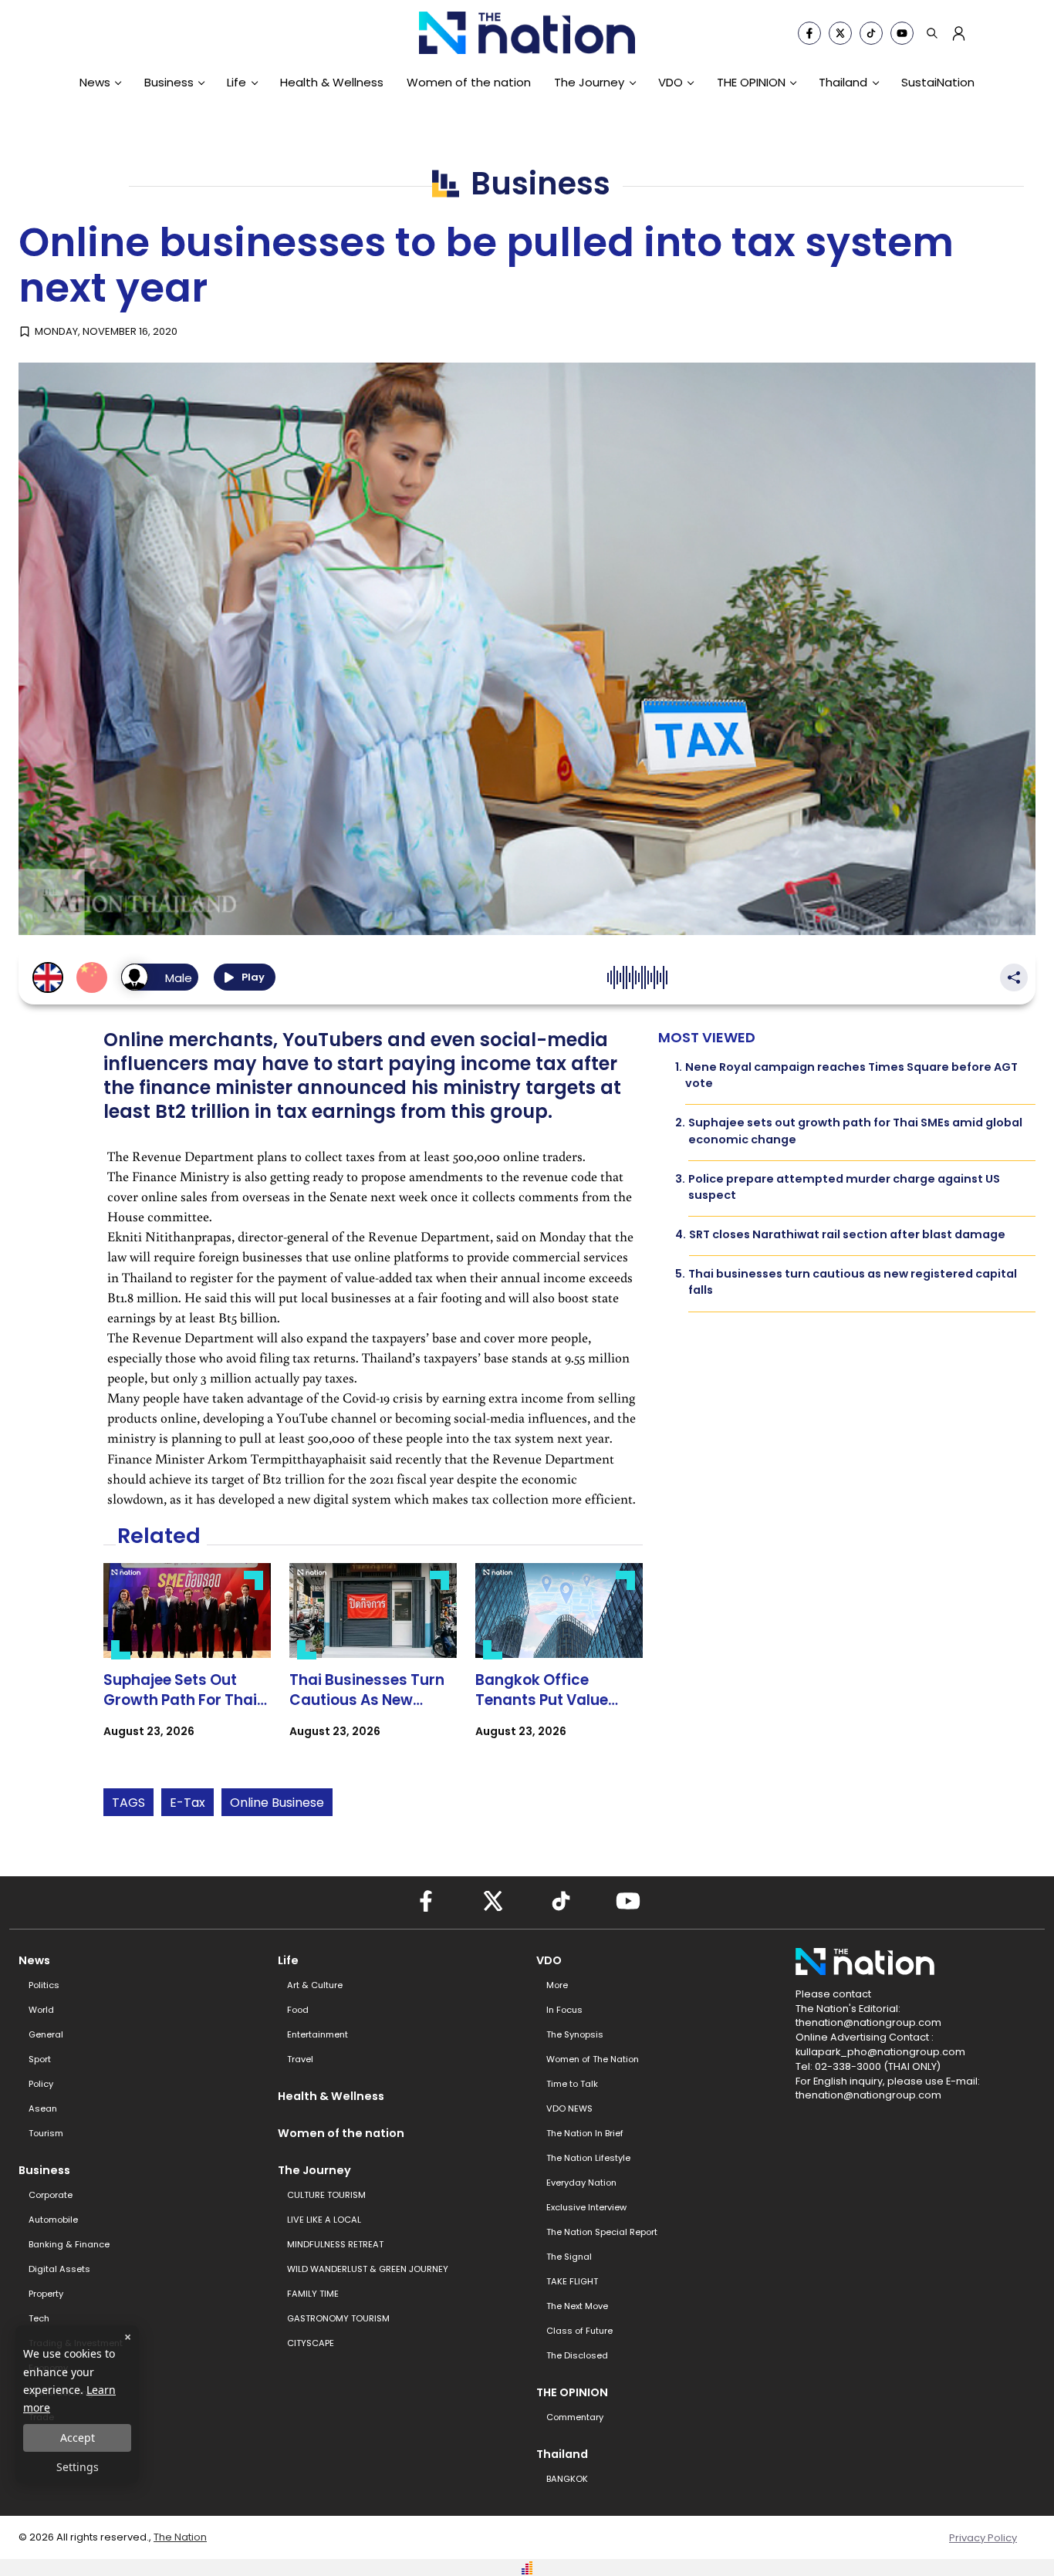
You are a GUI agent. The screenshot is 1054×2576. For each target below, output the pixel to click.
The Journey (589, 82)
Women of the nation (469, 82)
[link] (187, 1664)
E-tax (187, 1803)
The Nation (180, 2537)
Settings (78, 2467)
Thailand (843, 82)
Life (236, 82)
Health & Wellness (332, 82)
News (95, 82)
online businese (277, 1803)
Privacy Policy (983, 2538)
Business (169, 82)
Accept (78, 2438)
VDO (671, 82)
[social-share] (809, 33)
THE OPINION (751, 82)
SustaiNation (938, 82)
